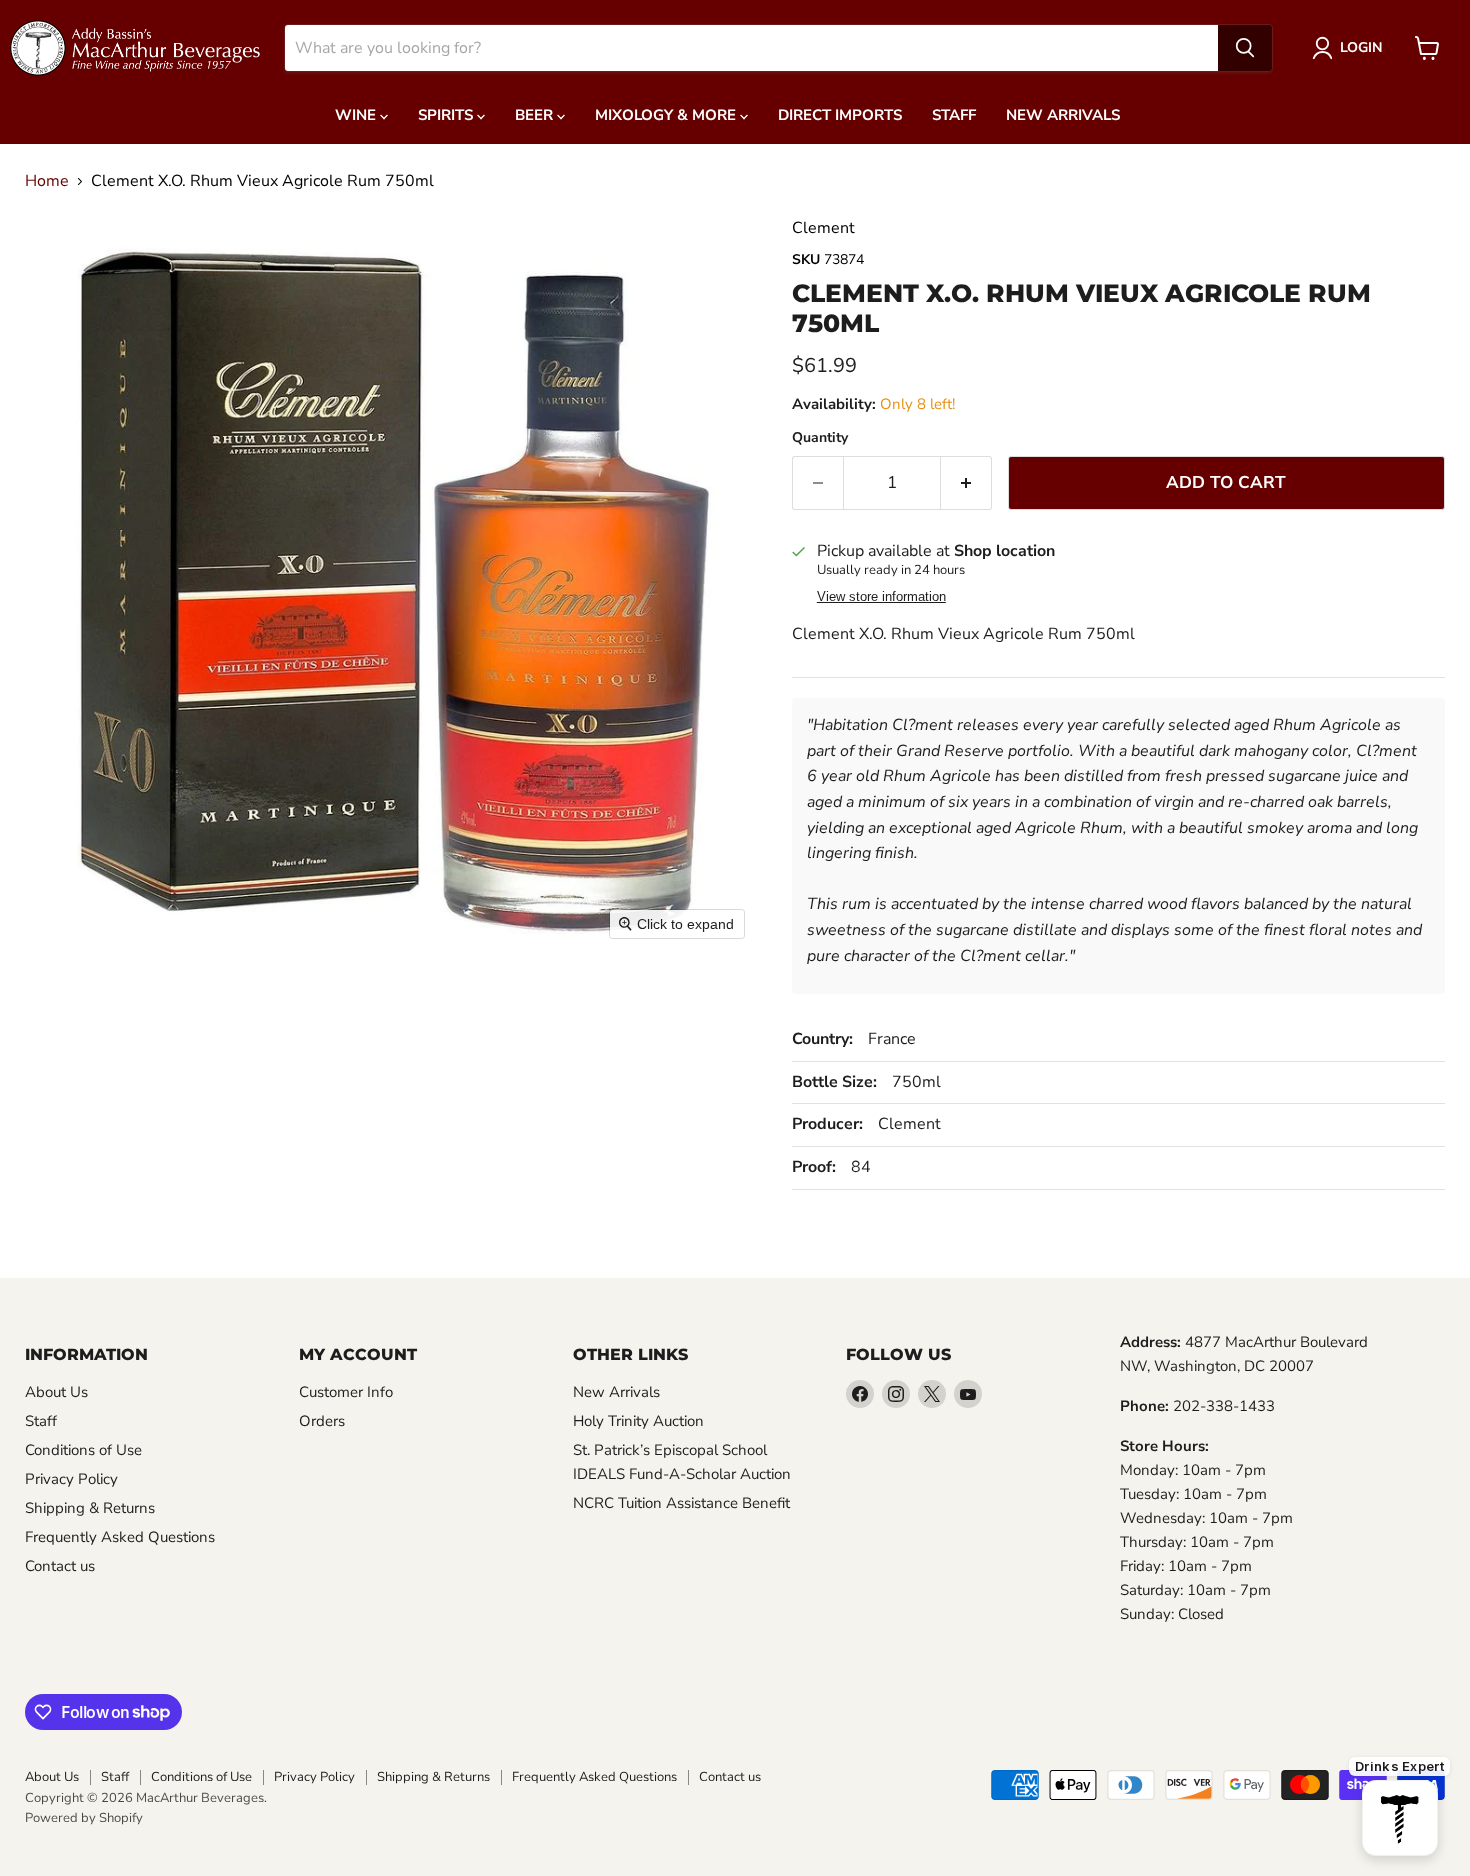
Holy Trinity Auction (638, 1421)
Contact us (60, 1566)
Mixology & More (667, 115)
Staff (954, 115)
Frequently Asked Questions (120, 1537)
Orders (322, 1421)
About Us (56, 1392)
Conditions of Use (83, 1450)
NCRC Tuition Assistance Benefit (681, 1503)
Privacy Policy (71, 1479)
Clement (823, 228)
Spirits (447, 115)
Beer (536, 115)
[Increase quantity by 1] (966, 483)
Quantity (820, 438)
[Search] (1245, 48)
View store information (881, 597)
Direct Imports (840, 115)
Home (47, 181)
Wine (357, 115)
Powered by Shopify (84, 1818)
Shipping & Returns (90, 1508)
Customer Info (346, 1392)
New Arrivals (1063, 115)
